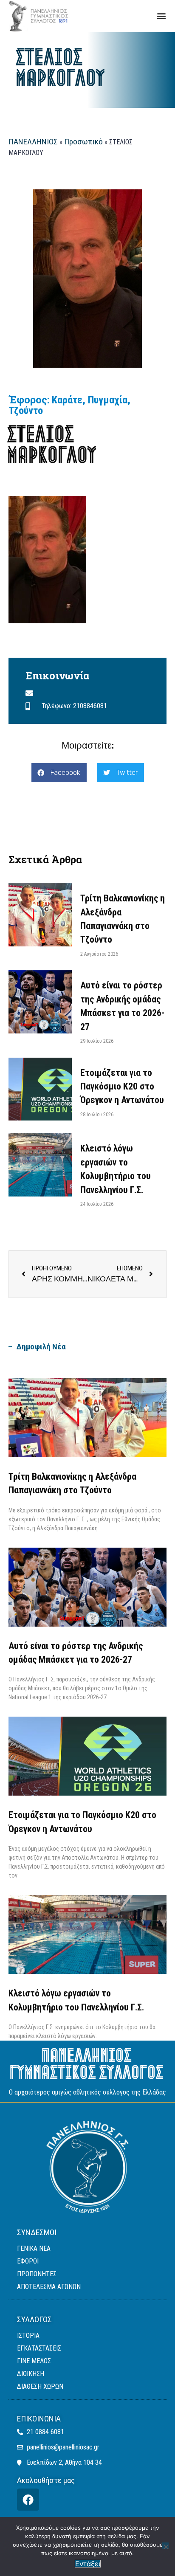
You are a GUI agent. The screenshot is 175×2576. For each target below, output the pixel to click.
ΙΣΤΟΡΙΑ (28, 2335)
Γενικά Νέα (34, 2248)
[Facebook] (28, 2500)
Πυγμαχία (108, 400)
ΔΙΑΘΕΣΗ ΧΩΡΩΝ (40, 2386)
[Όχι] (165, 2546)
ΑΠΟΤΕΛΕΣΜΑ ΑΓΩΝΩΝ (49, 2287)
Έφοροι (28, 2261)
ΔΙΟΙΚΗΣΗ (31, 2374)
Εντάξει (88, 2564)
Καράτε (67, 400)
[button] (162, 16)
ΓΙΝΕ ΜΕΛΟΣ (34, 2361)
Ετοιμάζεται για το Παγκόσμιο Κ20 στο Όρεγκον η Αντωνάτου (122, 1087)
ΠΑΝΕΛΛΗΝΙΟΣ (33, 142)
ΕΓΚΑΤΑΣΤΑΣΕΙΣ (39, 2348)
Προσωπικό (83, 142)
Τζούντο (26, 411)
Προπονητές (37, 2274)
